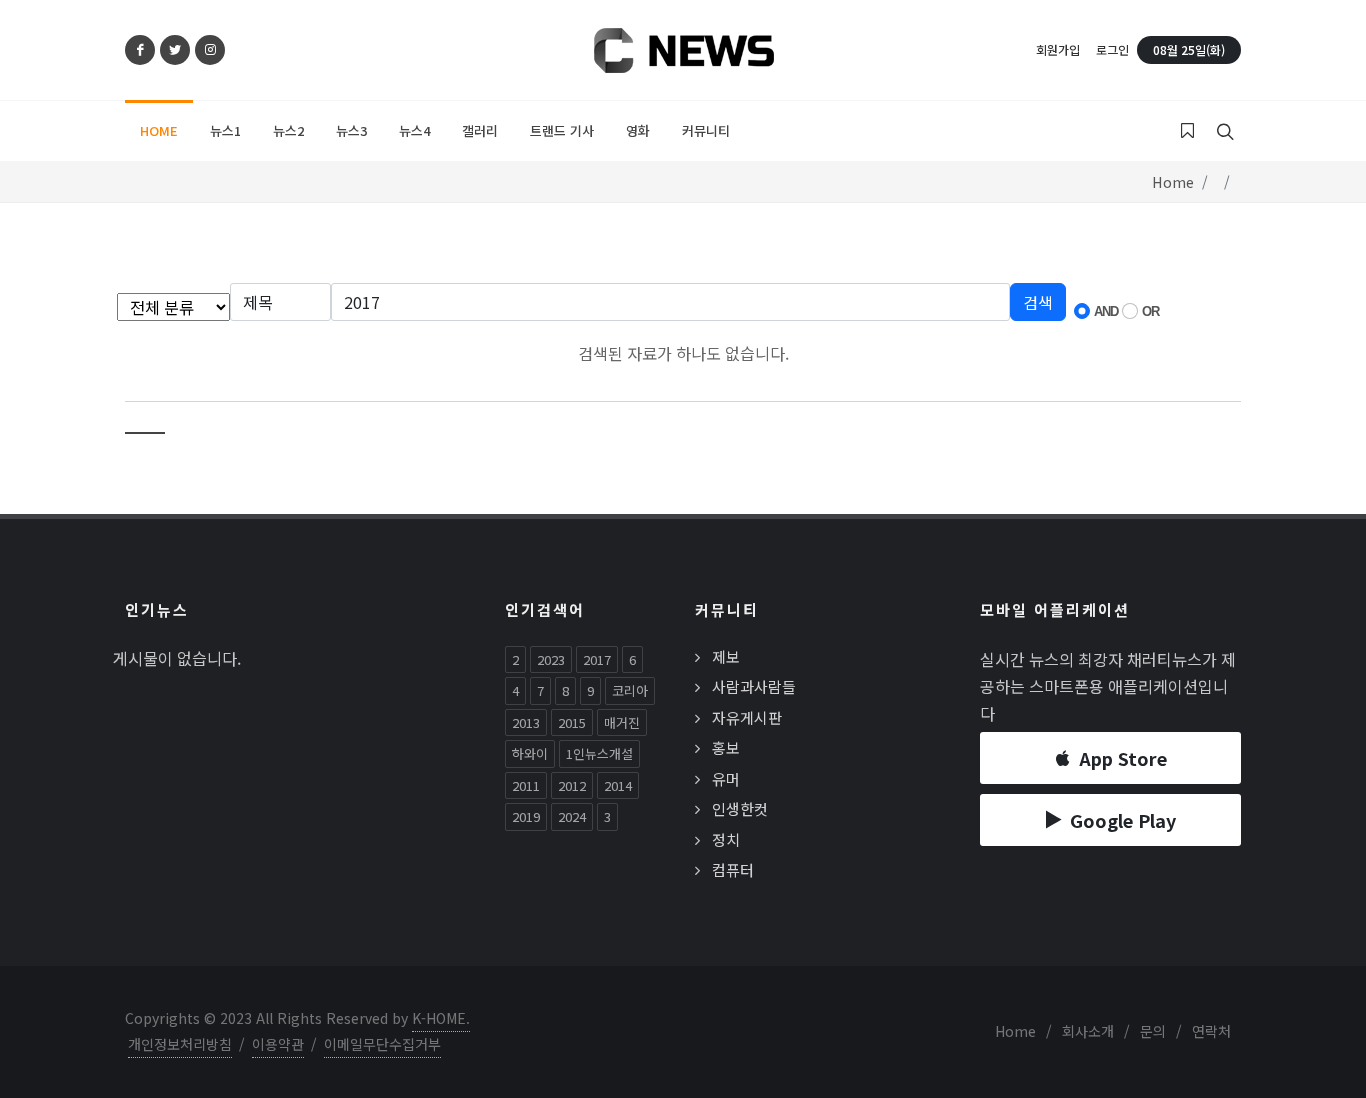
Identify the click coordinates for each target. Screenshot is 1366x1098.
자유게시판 (747, 717)
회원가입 (1058, 49)
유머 (726, 778)
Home (1173, 181)
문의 (1153, 1031)
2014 (618, 785)
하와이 (530, 753)
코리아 (630, 690)
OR (1150, 311)
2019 (526, 816)
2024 (572, 816)
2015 (572, 722)
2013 (526, 722)
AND (1106, 311)
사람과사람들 (754, 686)
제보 (726, 656)
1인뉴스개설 (599, 753)
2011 (526, 785)
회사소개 (1088, 1031)
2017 (597, 659)
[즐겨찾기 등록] (1187, 131)
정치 (726, 839)
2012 (572, 785)
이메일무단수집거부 (382, 1044)
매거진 (622, 722)
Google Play (1123, 820)
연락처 (1211, 1031)
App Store (1123, 758)
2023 (551, 659)
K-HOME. (441, 1018)
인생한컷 (740, 808)
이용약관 (278, 1044)
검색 (1038, 302)
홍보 (726, 747)
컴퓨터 (733, 869)
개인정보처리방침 (180, 1044)
